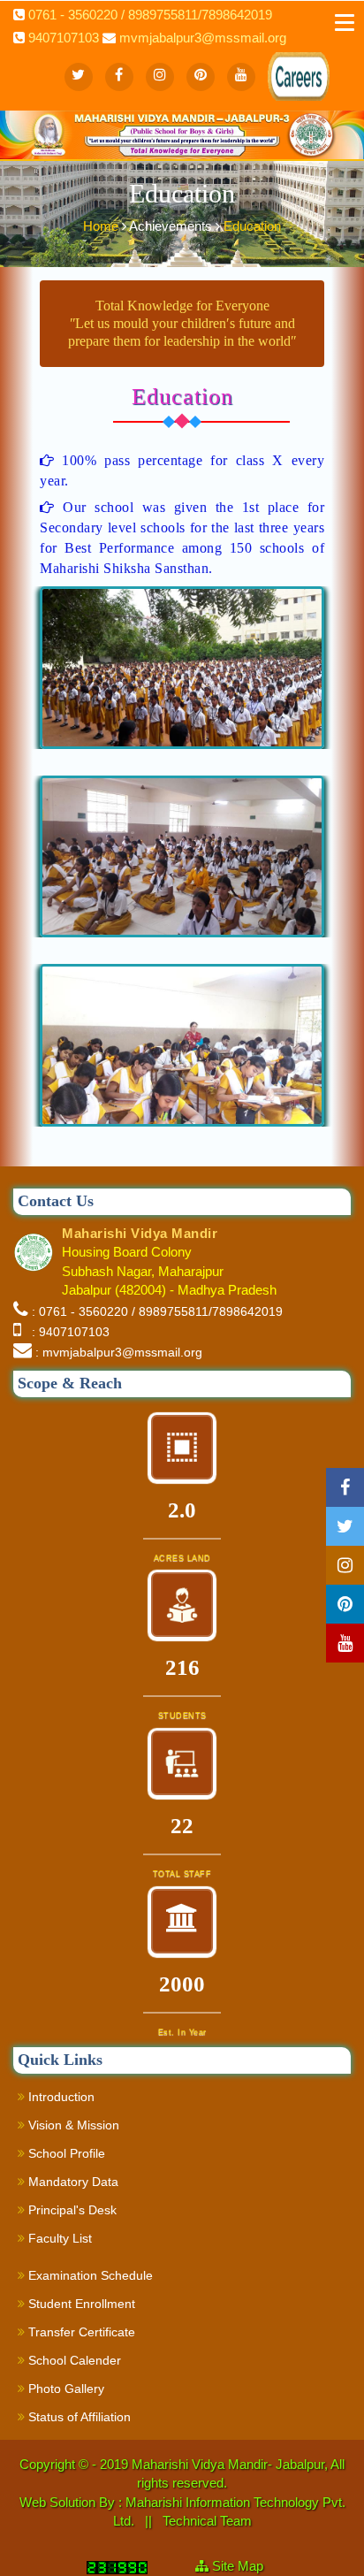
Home (102, 226)
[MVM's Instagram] (160, 77)
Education (252, 226)
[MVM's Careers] (282, 62)
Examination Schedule (89, 2275)
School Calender (73, 2360)
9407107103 (64, 38)
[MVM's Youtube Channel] (241, 77)
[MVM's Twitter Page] (79, 77)
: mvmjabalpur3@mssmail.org (119, 1352)
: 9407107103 (67, 1332)
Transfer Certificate (80, 2332)
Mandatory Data (72, 2182)
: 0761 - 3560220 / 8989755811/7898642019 (157, 1311)
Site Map (245, 2566)
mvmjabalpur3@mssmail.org (203, 38)
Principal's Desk (71, 2210)
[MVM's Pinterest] (201, 77)
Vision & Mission (72, 2125)
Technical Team (207, 2521)
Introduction (60, 2097)
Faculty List (58, 2238)
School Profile (65, 2153)
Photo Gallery (64, 2389)
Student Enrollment (80, 2304)
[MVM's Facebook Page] (119, 77)
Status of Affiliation (78, 2417)
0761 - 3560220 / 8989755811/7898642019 (150, 15)
